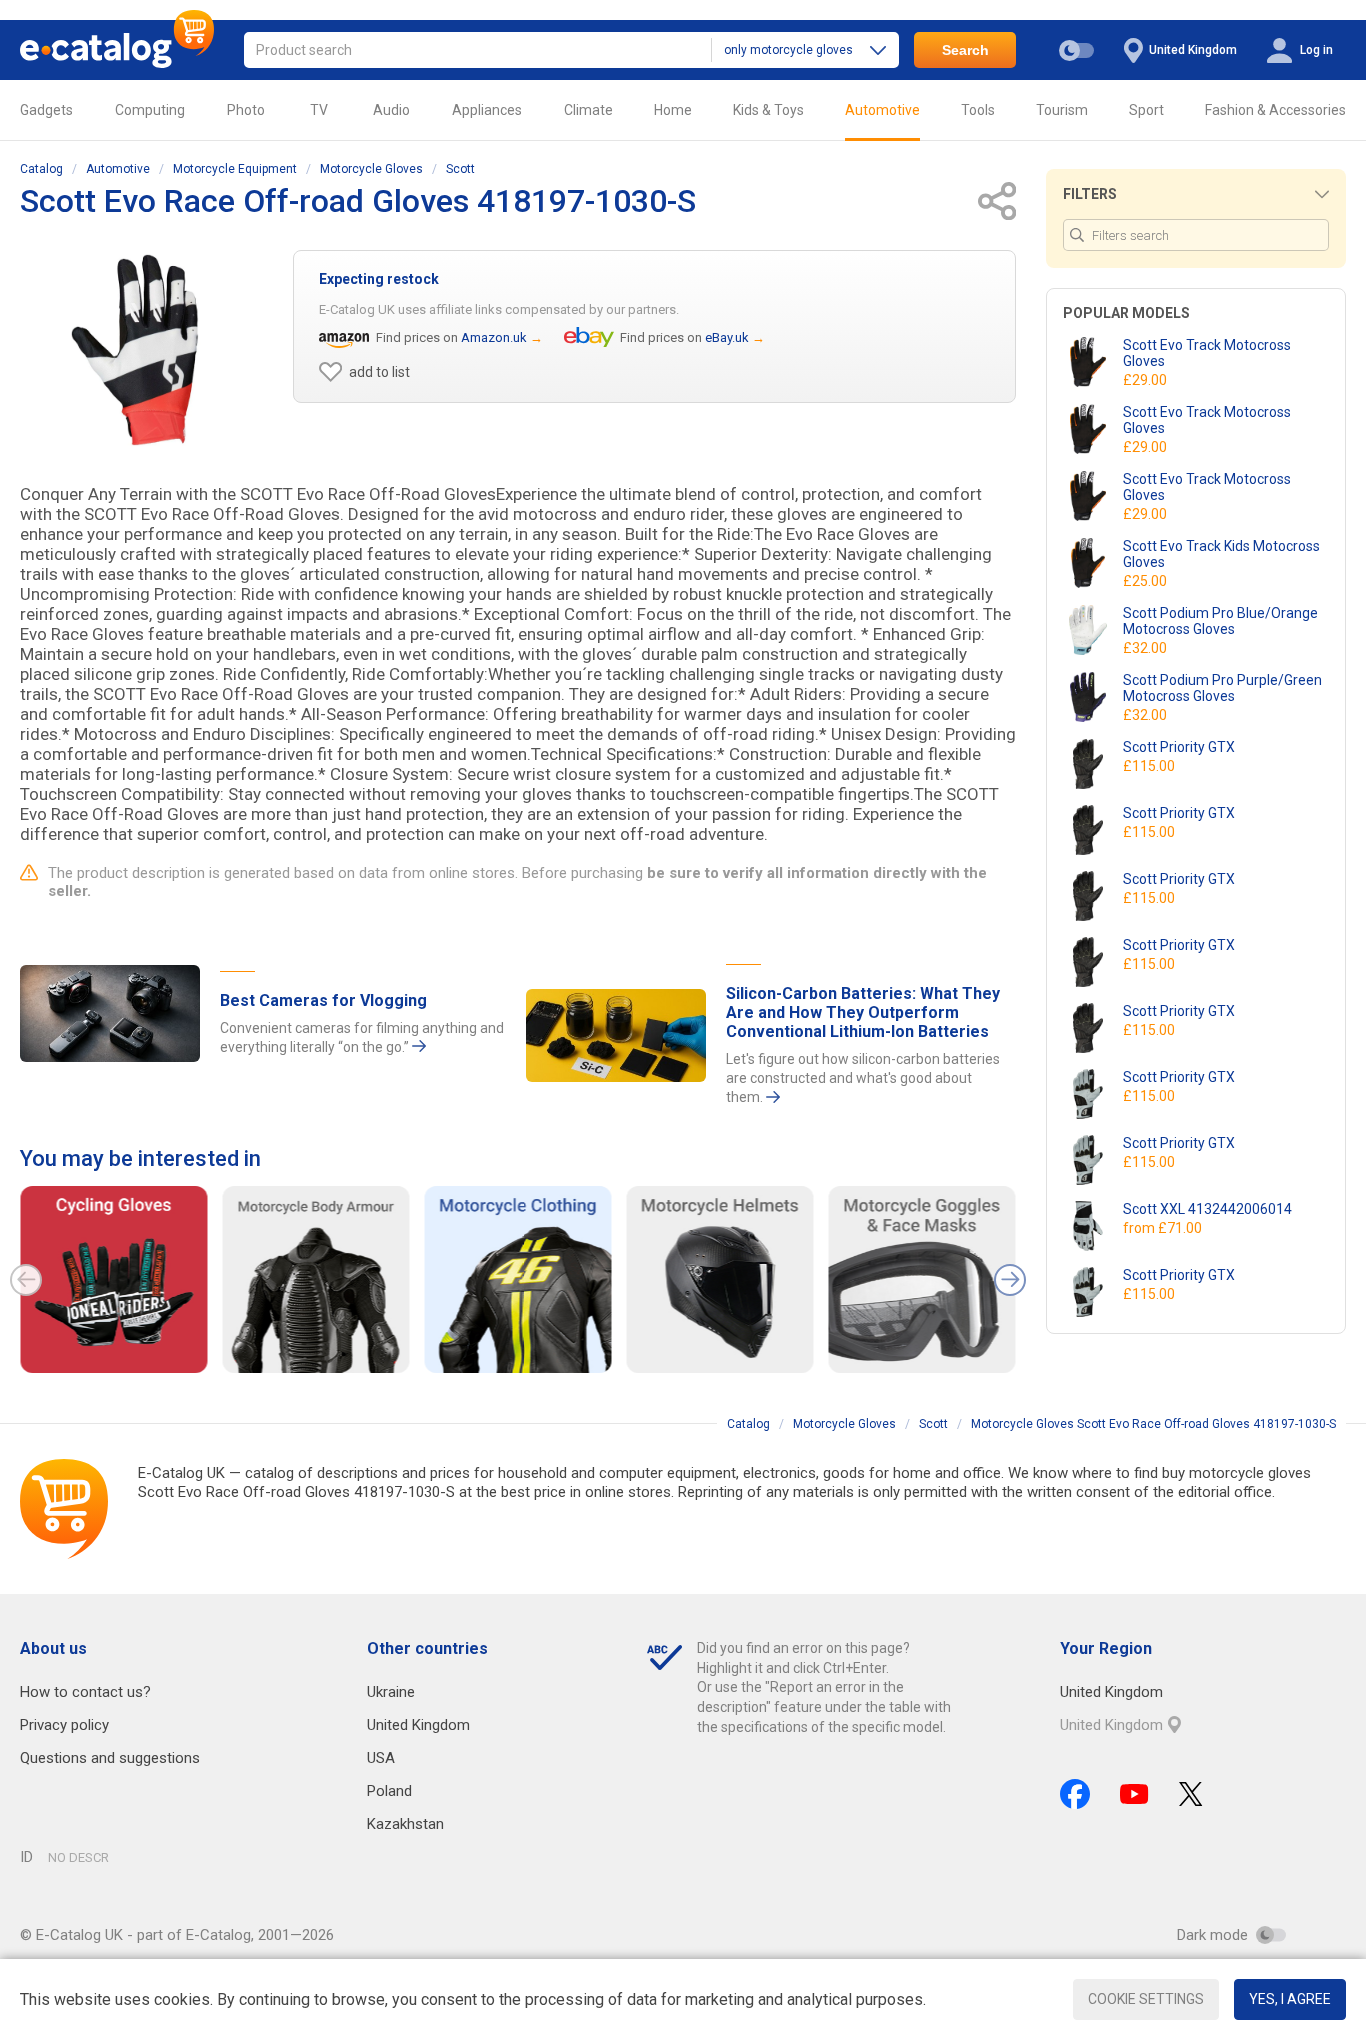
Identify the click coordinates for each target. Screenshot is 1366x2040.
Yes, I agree (1290, 1999)
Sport (1146, 110)
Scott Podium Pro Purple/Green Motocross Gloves (1222, 688)
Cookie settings (1146, 1999)
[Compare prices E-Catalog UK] (117, 50)
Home (673, 110)
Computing (150, 110)
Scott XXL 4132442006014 (1207, 1209)
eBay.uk (727, 337)
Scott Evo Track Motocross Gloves (1207, 353)
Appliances (487, 110)
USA (381, 1758)
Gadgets (46, 110)
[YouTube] (1134, 1794)
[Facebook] (1075, 1794)
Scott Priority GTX (1179, 747)
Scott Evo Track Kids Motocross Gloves (1221, 554)
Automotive (882, 110)
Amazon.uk (494, 337)
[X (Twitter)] (1191, 1794)
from (1164, 1228)
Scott (460, 169)
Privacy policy (64, 1725)
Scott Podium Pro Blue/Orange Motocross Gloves (1220, 621)
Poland (389, 1791)
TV (319, 110)
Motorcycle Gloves (371, 169)
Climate (588, 110)
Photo (246, 110)
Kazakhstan (405, 1824)
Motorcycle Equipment (235, 169)
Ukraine (391, 1692)
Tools (978, 110)
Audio (391, 110)
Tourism (1062, 110)
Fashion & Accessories (1275, 110)
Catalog (41, 169)
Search (965, 50)
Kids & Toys (768, 110)
